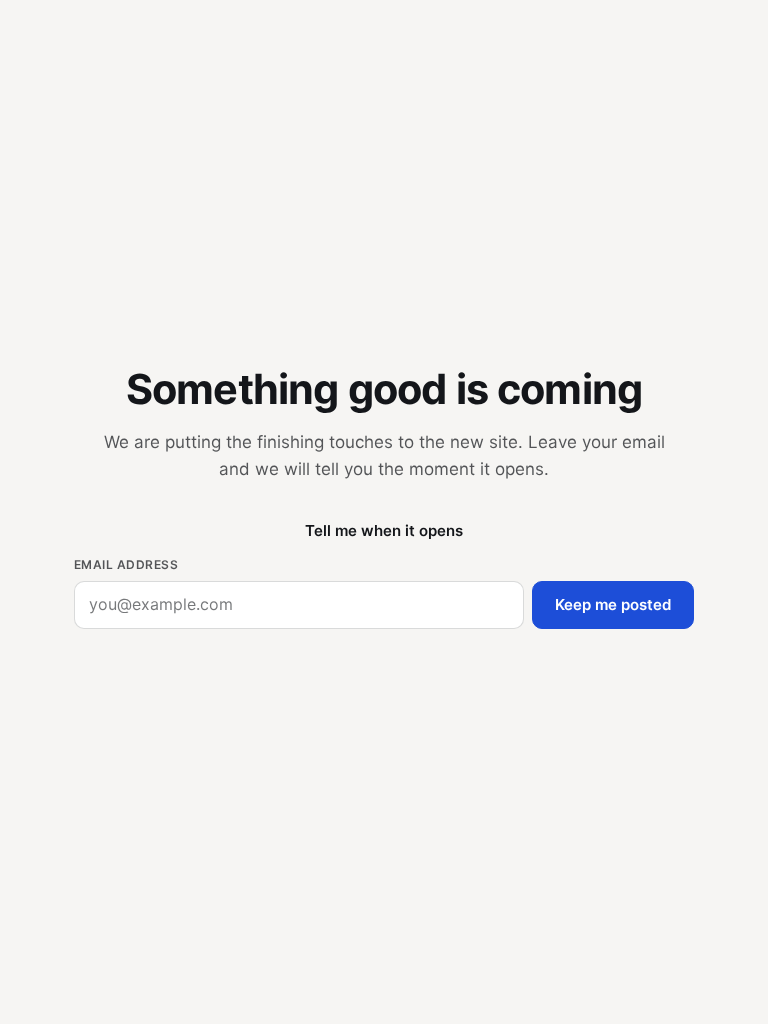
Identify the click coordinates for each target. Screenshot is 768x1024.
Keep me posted (613, 604)
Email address (126, 564)
